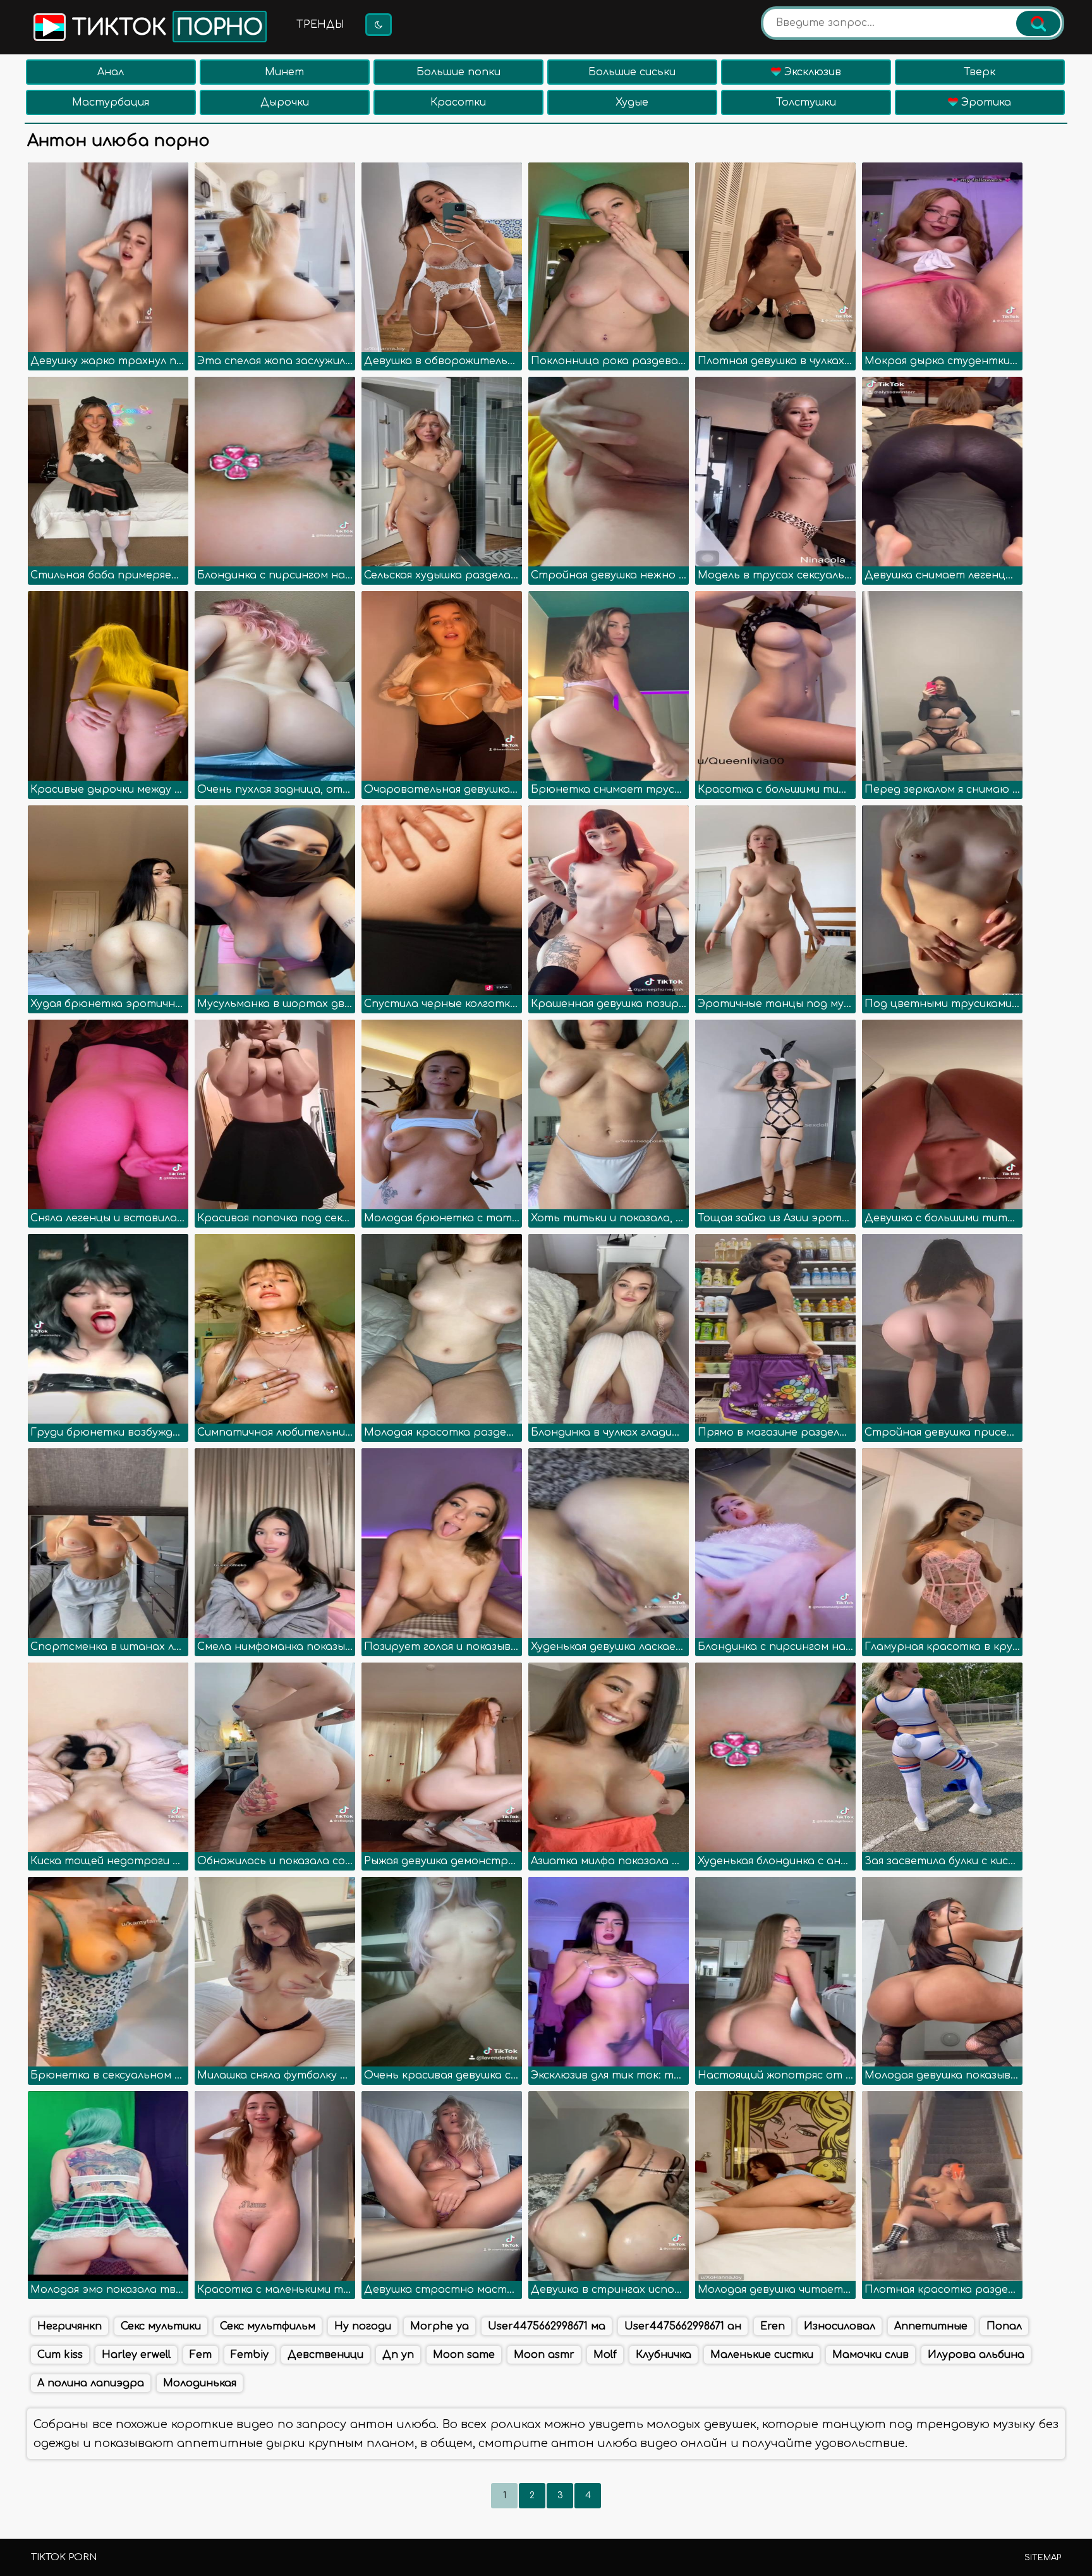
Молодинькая (200, 2383)
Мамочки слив (871, 2355)
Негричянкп (70, 2326)
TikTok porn (64, 2557)
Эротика (985, 102)
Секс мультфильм (268, 2326)
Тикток (164, 28)
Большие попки (458, 72)
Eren (773, 2326)
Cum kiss (60, 2355)
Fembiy (250, 2355)
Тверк (980, 72)
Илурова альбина (976, 2355)
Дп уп (398, 2355)
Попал (1004, 2326)
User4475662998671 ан (683, 2326)
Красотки (458, 102)
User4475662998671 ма (547, 2326)
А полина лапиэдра (91, 2383)
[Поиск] (1038, 23)
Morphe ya (440, 2326)
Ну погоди (363, 2326)
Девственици (325, 2355)
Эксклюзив (811, 72)
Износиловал (840, 2326)
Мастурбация (111, 102)
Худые (632, 102)
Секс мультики (161, 2326)
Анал (111, 72)
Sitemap (1043, 2558)
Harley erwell (136, 2355)
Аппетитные (931, 2326)
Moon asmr (544, 2355)
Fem (201, 2355)
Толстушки (806, 102)
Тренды (320, 25)
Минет (284, 72)
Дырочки (285, 102)
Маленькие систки (762, 2355)
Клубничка (664, 2355)
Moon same (464, 2355)
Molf (605, 2355)
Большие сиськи (632, 72)
